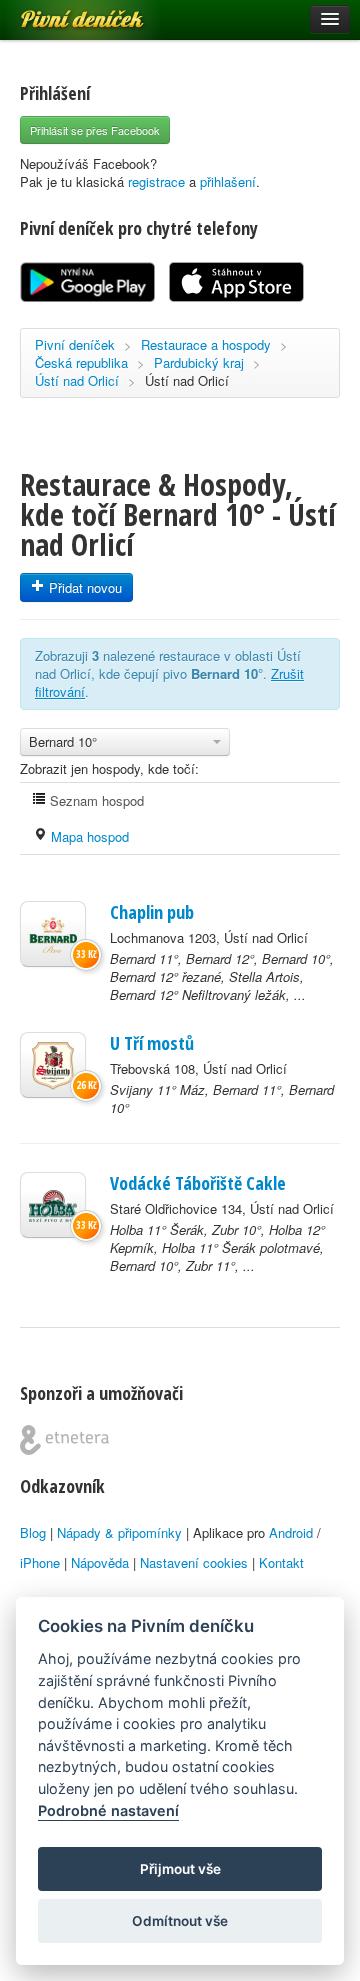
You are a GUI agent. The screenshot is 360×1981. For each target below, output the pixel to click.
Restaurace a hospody (206, 344)
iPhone (40, 1562)
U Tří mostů (152, 1043)
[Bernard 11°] (53, 934)
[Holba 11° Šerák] (53, 1205)
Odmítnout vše (180, 1921)
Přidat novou (83, 587)
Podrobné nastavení (108, 1810)
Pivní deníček (60, 12)
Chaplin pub (152, 912)
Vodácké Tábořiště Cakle (198, 1183)
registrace (156, 181)
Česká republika (81, 362)
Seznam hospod (95, 800)
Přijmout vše (180, 1869)
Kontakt (281, 1562)
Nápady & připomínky (119, 1532)
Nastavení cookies (194, 1562)
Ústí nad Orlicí (77, 380)
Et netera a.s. (64, 1440)
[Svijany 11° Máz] (53, 1065)
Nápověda (100, 1562)
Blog (33, 1532)
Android (291, 1532)
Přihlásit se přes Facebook (95, 130)
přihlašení (228, 181)
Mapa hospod (88, 836)
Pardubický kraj (199, 362)
